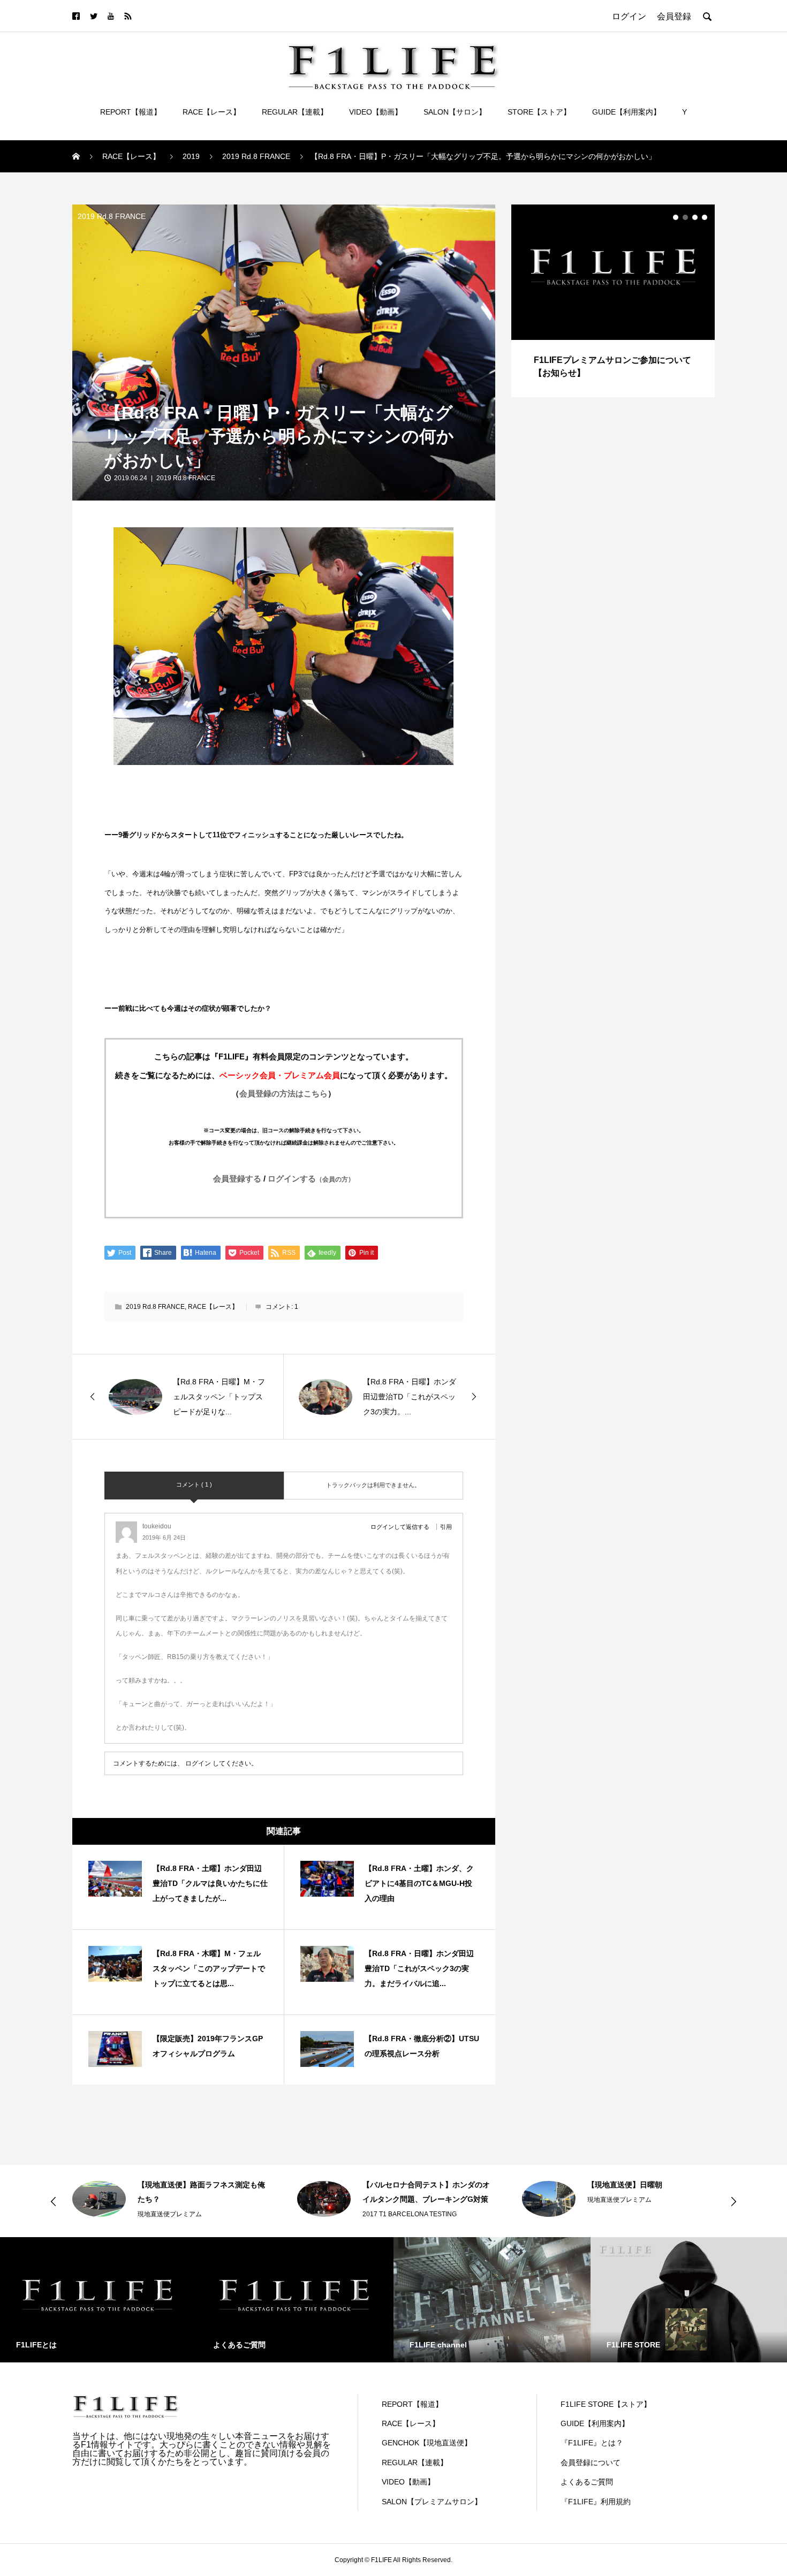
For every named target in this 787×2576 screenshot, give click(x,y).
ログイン (198, 1763)
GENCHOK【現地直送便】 (427, 2443)
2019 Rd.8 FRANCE (112, 216)
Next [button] (733, 2201)
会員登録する (237, 1179)
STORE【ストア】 (539, 112)
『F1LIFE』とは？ (592, 2443)
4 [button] (705, 217)
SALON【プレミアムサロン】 (432, 2502)
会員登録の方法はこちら (283, 1093)
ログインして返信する (400, 1527)
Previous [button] (54, 2201)
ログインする (311, 1179)
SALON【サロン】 (455, 112)
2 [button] (685, 217)
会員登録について (591, 2463)
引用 (446, 1527)
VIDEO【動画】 (376, 112)
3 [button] (695, 217)
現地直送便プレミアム (395, 2200)
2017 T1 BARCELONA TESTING (185, 2214)
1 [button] (676, 217)
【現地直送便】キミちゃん (632, 2185)
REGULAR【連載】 (295, 112)
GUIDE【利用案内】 (626, 112)
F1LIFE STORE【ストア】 (606, 2404)
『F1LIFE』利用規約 (596, 2502)
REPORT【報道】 (131, 112)
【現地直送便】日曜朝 (400, 2185)
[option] (613, 301)
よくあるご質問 (587, 2482)
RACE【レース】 (211, 112)
